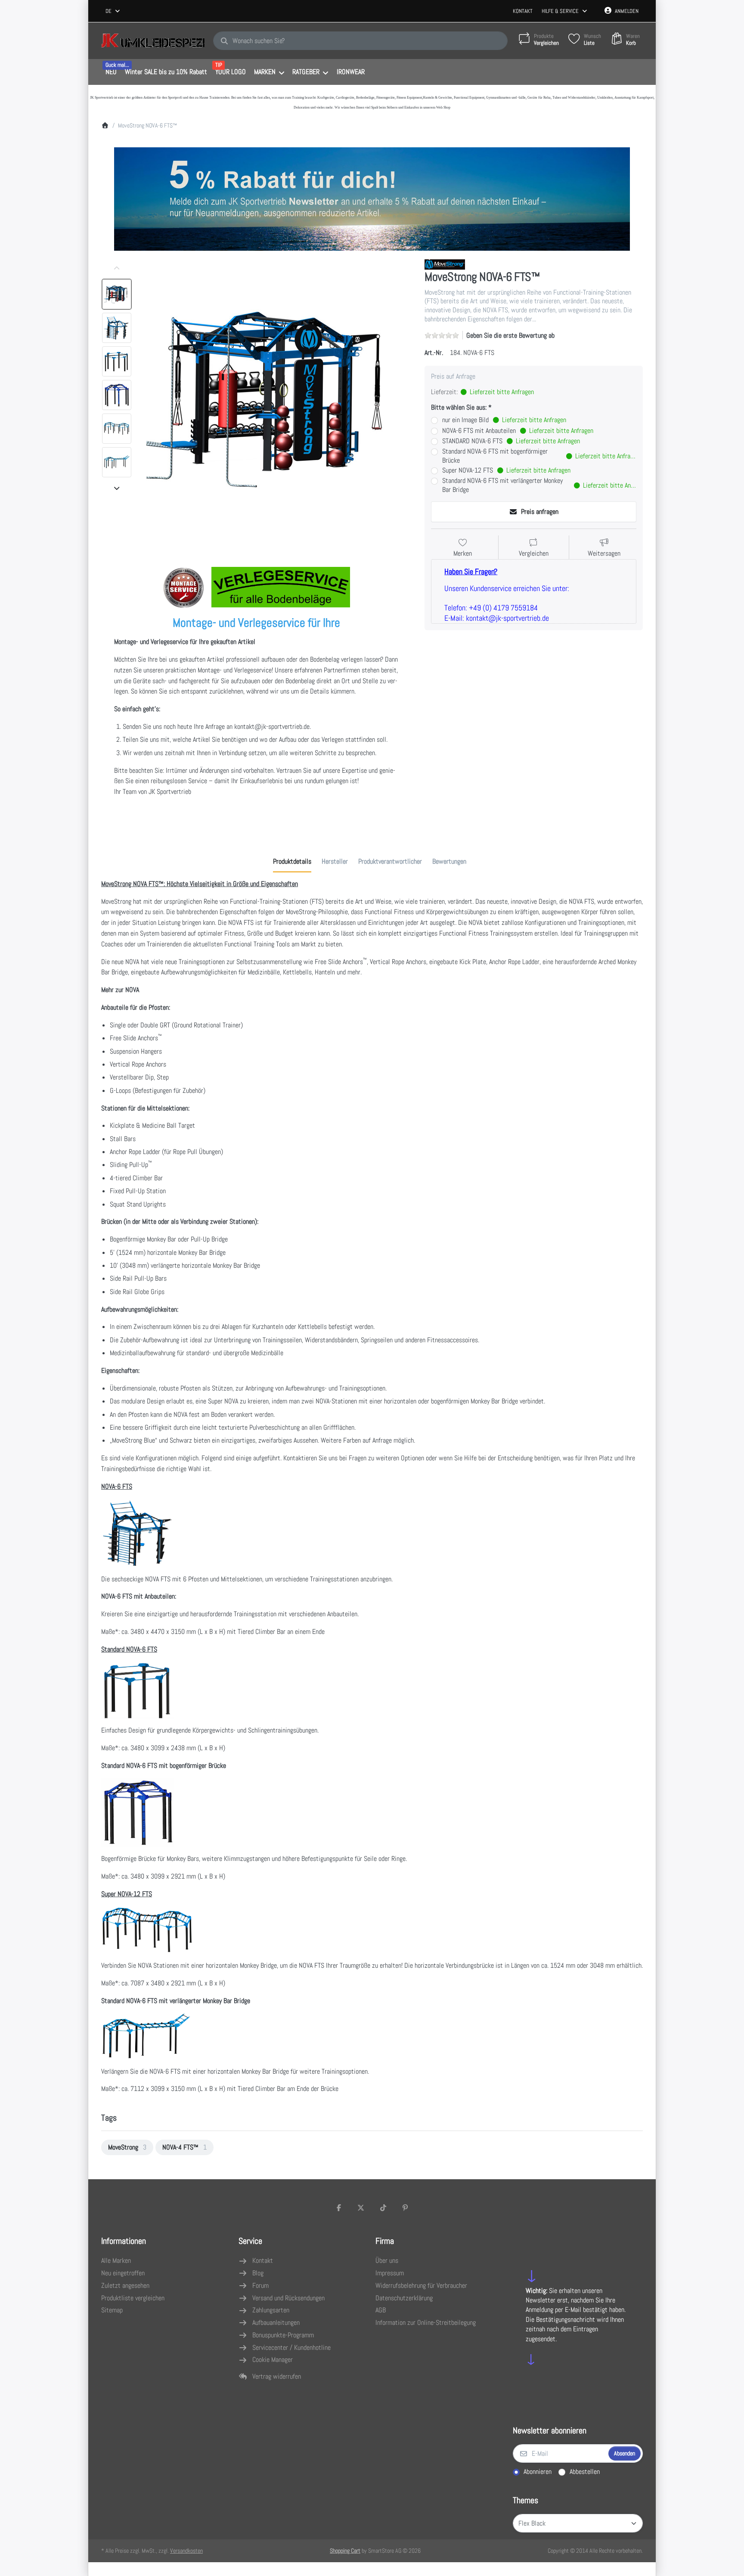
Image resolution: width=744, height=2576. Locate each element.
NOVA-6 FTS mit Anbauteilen (518, 431)
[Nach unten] (117, 488)
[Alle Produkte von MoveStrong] (445, 264)
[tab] (292, 862)
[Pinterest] (406, 2208)
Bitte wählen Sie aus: (459, 408)
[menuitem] (111, 72)
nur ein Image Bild (504, 420)
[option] (117, 294)
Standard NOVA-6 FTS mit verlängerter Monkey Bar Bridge (539, 485)
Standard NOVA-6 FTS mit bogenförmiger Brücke (539, 456)
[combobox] (113, 11)
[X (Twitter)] (361, 2208)
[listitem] (276, 396)
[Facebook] (339, 2208)
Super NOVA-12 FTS (506, 470)
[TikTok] (383, 2208)
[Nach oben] (117, 268)
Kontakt (523, 11)
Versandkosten (186, 2551)
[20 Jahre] (372, 197)
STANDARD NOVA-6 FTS (511, 441)
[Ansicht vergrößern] (276, 396)
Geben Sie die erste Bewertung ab (510, 335)
